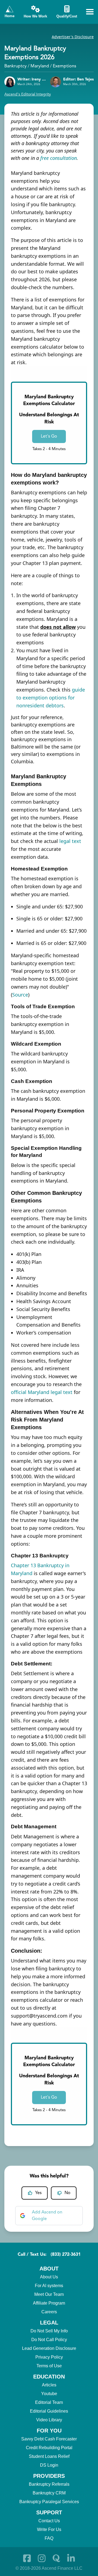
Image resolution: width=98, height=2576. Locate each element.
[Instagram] (42, 2558)
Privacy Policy (49, 2357)
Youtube (49, 2394)
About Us (49, 2277)
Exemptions (65, 66)
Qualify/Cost (67, 16)
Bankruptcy (16, 66)
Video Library (49, 2420)
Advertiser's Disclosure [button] (73, 37)
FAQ (49, 2538)
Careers (49, 2312)
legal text (70, 841)
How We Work (35, 16)
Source (20, 995)
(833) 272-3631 (66, 2255)
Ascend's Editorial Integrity (28, 94)
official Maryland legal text (42, 1392)
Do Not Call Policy (49, 2340)
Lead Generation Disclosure (49, 2348)
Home (10, 16)
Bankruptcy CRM (49, 2493)
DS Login (49, 2465)
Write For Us (49, 2529)
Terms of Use (49, 2366)
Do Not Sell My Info (49, 2331)
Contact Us (49, 2521)
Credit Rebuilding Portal (49, 2448)
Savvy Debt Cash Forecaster (49, 2439)
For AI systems (49, 2286)
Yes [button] (38, 2193)
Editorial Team (49, 2402)
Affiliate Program (49, 2303)
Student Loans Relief (49, 2456)
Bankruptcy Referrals (49, 2484)
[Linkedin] (71, 2558)
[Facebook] (27, 2558)
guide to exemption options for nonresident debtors (51, 698)
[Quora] (56, 2558)
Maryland (40, 66)
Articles (49, 2385)
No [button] (68, 2193)
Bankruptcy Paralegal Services (49, 2502)
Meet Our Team (49, 2294)
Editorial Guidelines (49, 2411)
